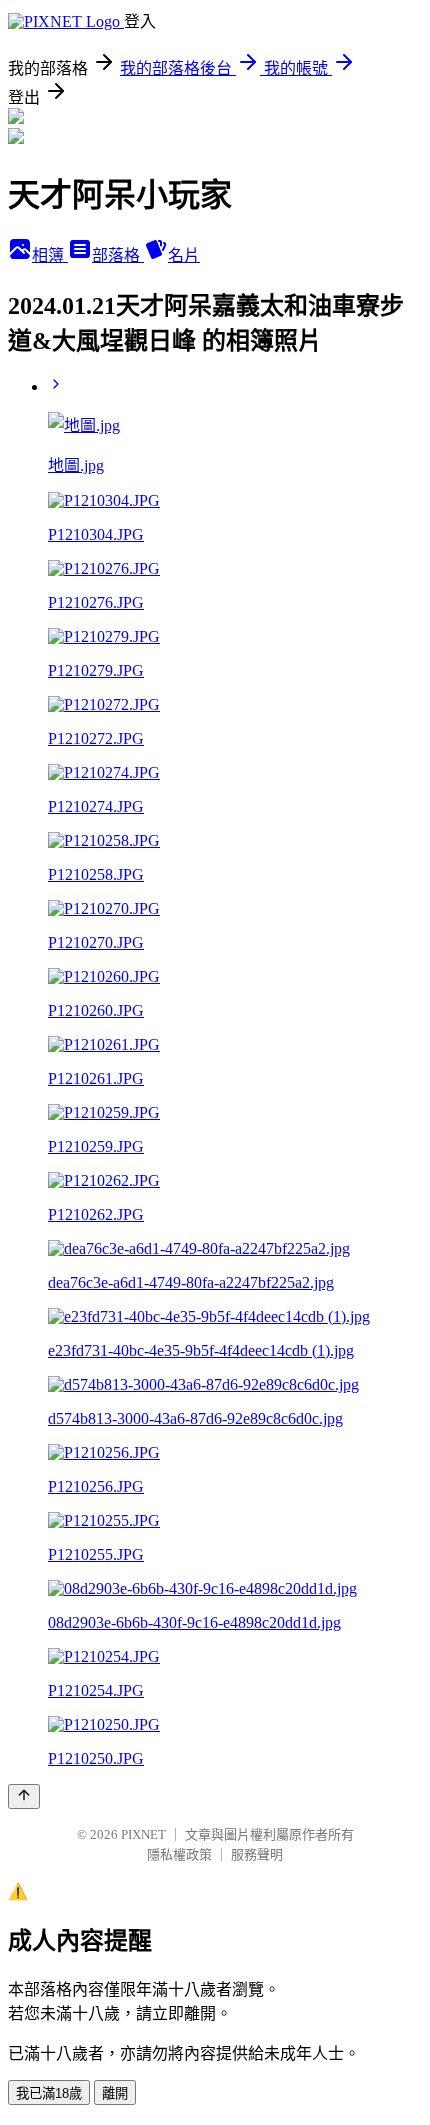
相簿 (50, 255)
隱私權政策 (179, 1854)
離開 (115, 2093)
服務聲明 (257, 1854)
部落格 (118, 255)
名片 (184, 255)
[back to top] (24, 1796)
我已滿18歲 (49, 2093)
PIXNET (143, 1834)
